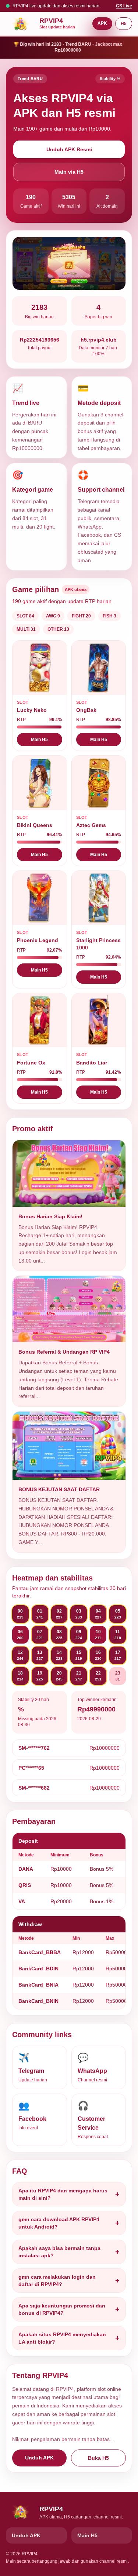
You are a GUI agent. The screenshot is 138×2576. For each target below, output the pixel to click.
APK (102, 23)
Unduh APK (39, 2458)
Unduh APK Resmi (69, 149)
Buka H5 (98, 2458)
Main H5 (39, 740)
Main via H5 (69, 172)
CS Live (124, 6)
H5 (124, 24)
